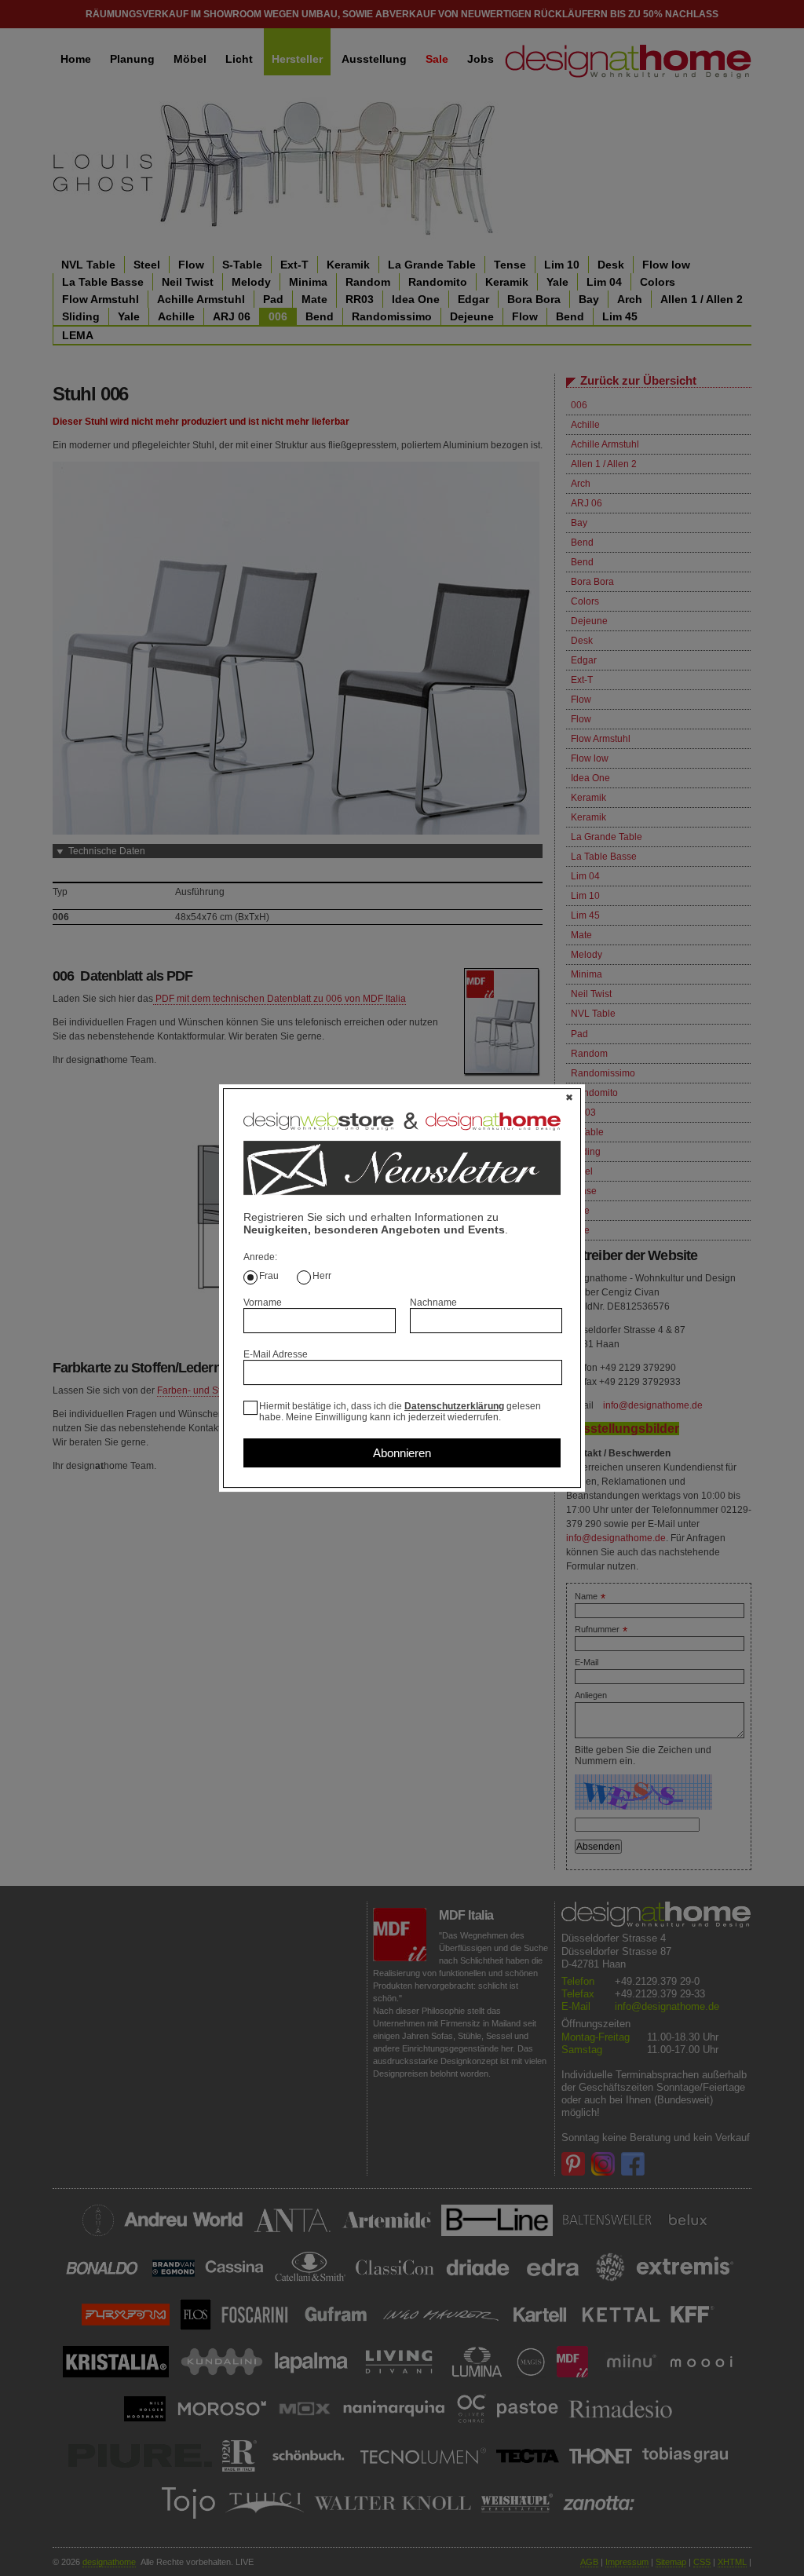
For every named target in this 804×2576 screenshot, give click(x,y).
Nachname (433, 1303)
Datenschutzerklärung (454, 1406)
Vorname (263, 1303)
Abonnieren (402, 1453)
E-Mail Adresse (276, 1354)
